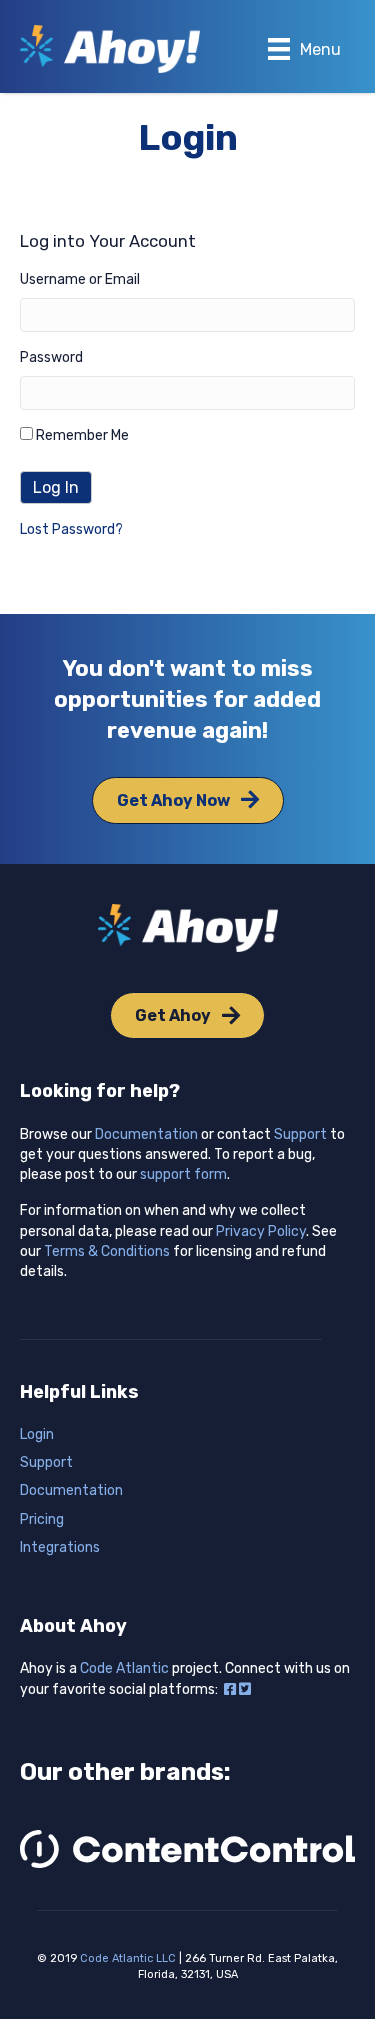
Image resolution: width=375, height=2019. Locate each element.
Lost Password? (71, 529)
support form (183, 1174)
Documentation (146, 1134)
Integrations (60, 1547)
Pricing (42, 1519)
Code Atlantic (124, 1668)
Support (300, 1134)
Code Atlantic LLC (128, 1958)
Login (37, 1434)
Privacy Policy (261, 1231)
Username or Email (80, 279)
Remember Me (81, 435)
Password (51, 357)
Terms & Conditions (107, 1251)
